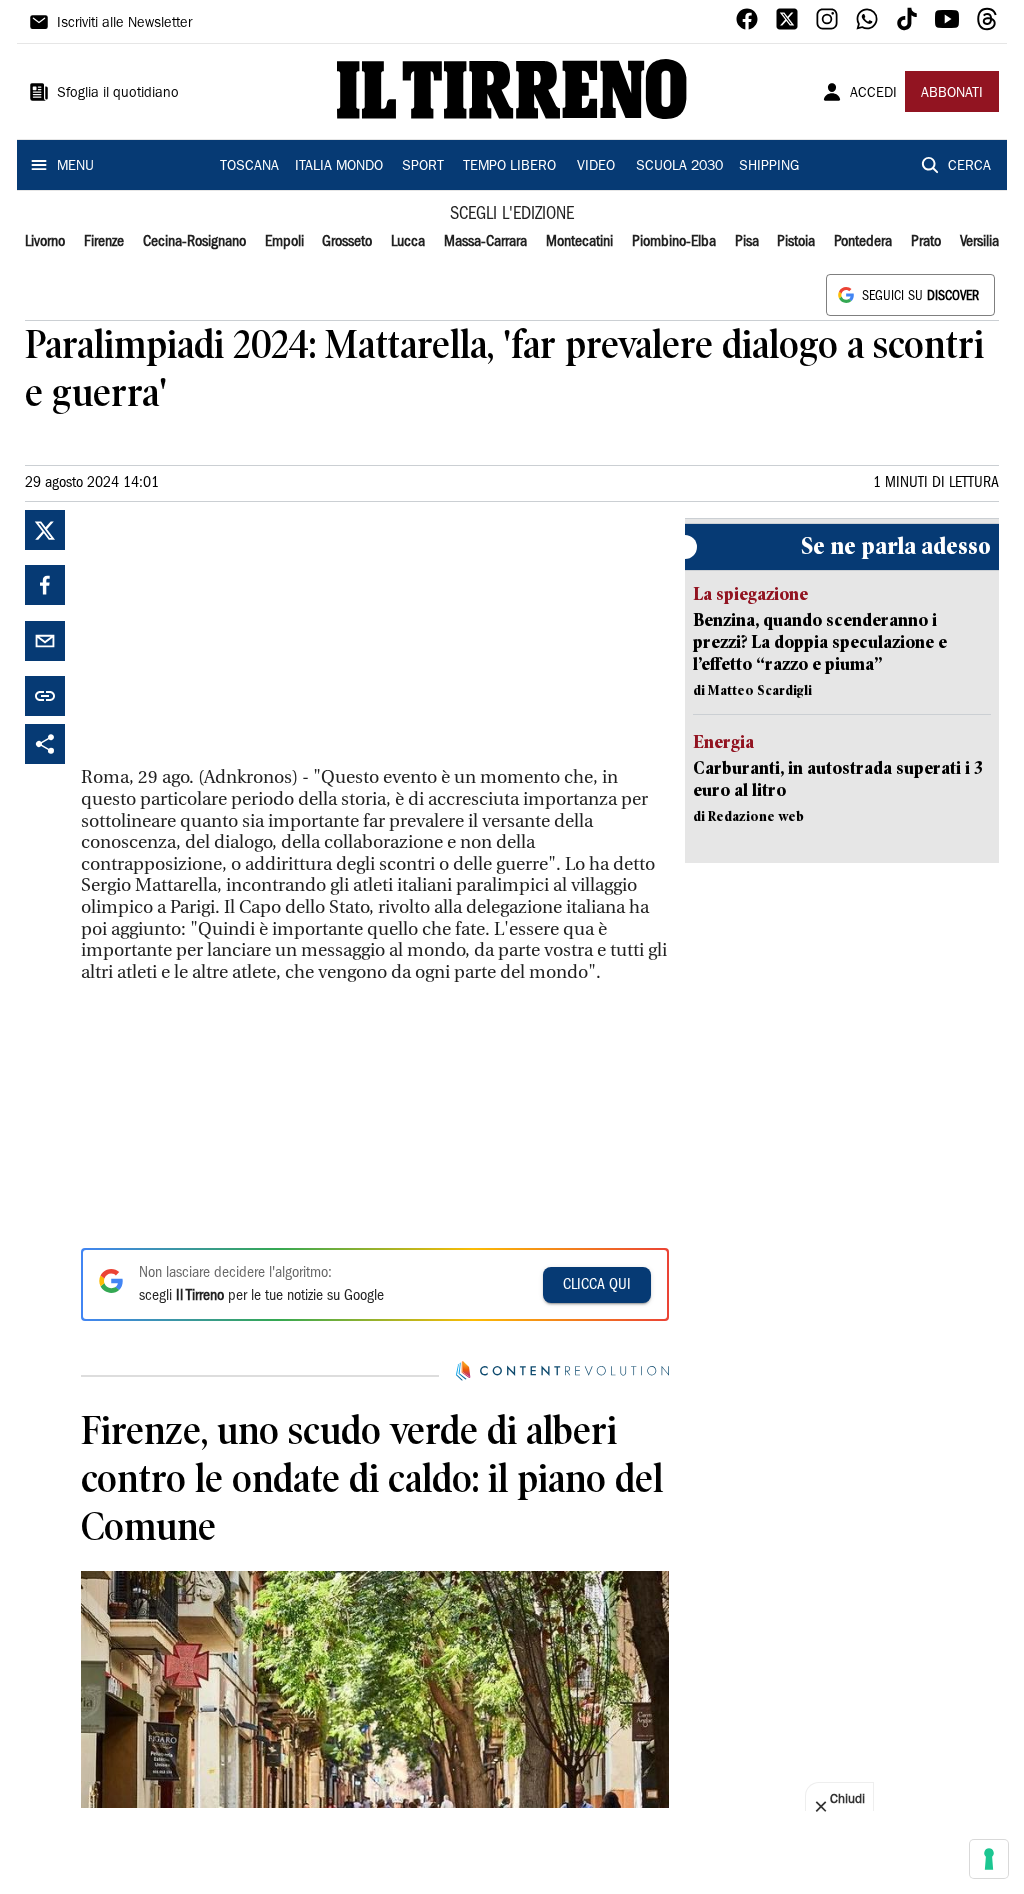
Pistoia (796, 242)
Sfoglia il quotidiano (118, 94)
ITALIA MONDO (339, 167)
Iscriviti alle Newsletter (124, 24)
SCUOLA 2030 (679, 167)
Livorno (45, 242)
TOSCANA (249, 167)
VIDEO (596, 167)
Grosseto (347, 242)
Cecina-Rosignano (194, 242)
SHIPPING (769, 167)
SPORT (423, 167)
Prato (926, 242)
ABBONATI (952, 94)
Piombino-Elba (674, 242)
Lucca (408, 242)
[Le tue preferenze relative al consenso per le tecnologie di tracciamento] (989, 1859)
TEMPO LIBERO (509, 167)
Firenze (104, 242)
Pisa (747, 242)
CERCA (969, 167)
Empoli (284, 242)
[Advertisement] (231, 635)
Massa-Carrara (485, 242)
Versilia (979, 242)
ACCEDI (873, 94)
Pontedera (863, 242)
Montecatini (579, 242)
